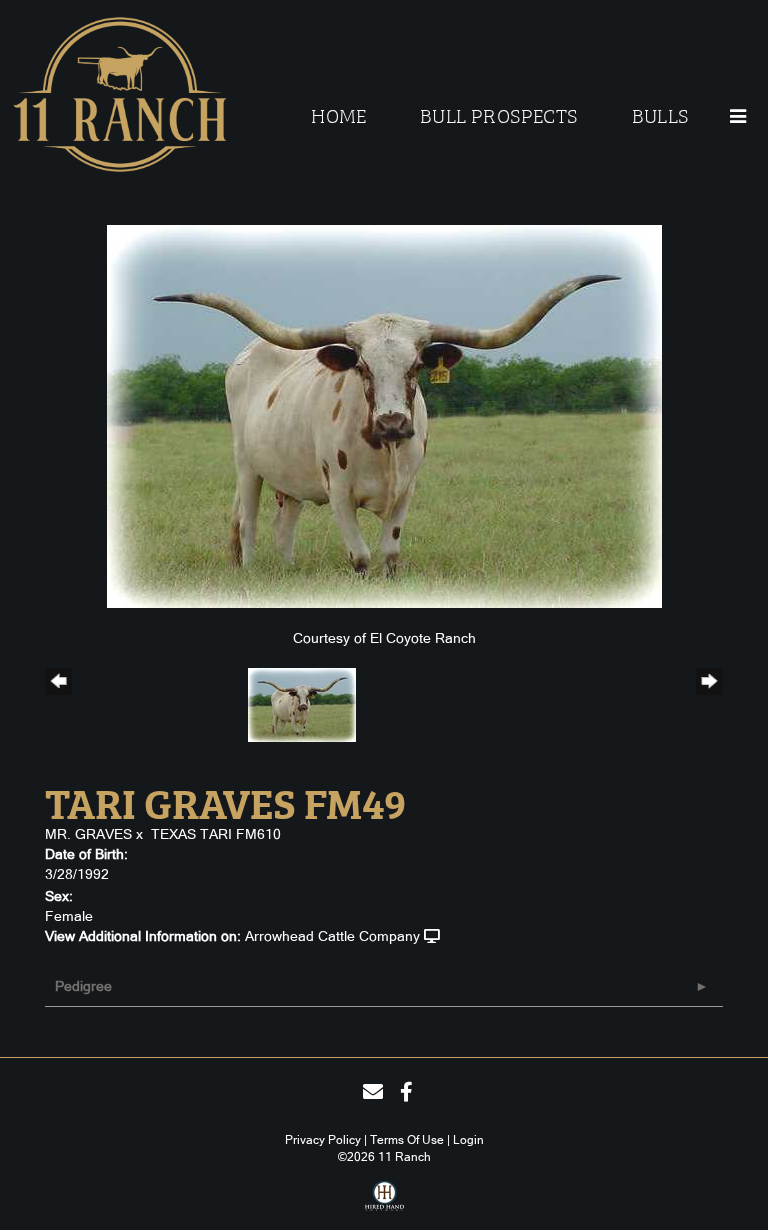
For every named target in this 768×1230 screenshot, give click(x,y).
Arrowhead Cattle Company (332, 936)
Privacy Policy (323, 1140)
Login (468, 1140)
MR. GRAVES (88, 834)
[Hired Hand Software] (384, 1203)
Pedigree (83, 986)
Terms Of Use (407, 1140)
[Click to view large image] (384, 415)
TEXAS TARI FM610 (216, 834)
